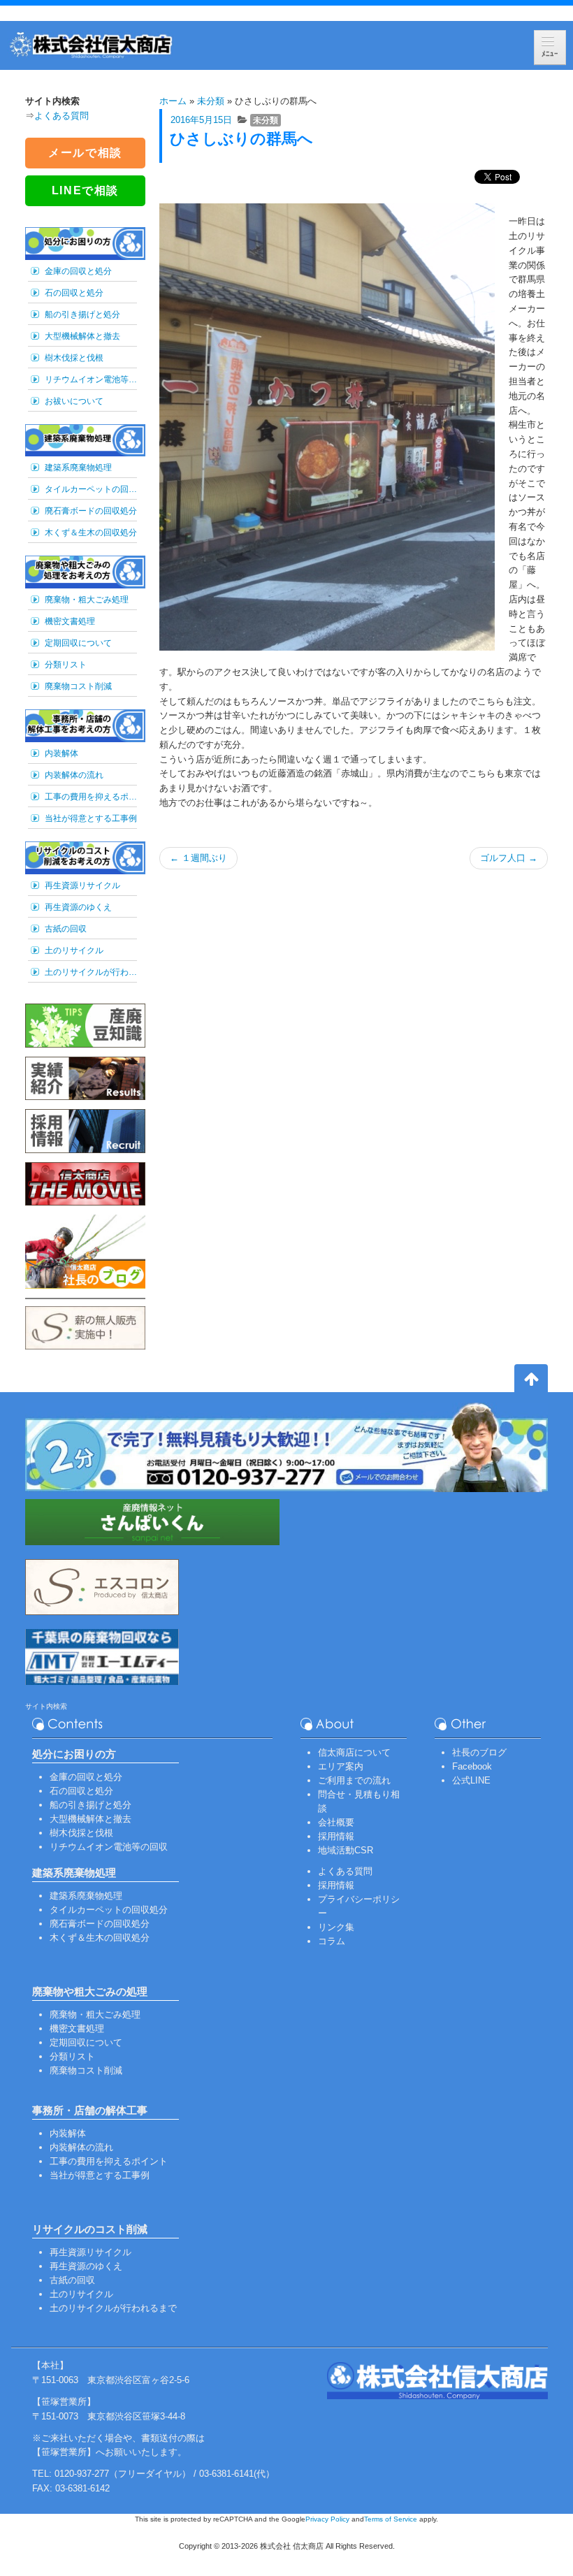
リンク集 (336, 1927)
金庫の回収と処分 (78, 271)
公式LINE (471, 1780)
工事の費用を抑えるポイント (91, 797)
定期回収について (78, 643)
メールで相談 (85, 153)
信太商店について (354, 1752)
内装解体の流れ (74, 775)
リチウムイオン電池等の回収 (91, 379)
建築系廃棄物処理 (78, 468)
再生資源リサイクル (82, 885)
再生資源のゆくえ (78, 907)
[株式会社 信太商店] (91, 45)
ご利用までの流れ (354, 1780)
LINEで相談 (85, 190)
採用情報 (336, 1836)
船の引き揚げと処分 (82, 314)
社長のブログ (479, 1752)
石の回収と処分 (74, 293)
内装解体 (61, 753)
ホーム (173, 101)
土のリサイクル (74, 950)
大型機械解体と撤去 (82, 336)
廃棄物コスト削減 (78, 686)
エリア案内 (341, 1766)
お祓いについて (74, 401)
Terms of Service (391, 2519)
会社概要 (336, 1822)
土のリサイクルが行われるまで (91, 972)
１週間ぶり (198, 858)
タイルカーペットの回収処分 (91, 489)
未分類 (211, 101)
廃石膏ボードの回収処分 (91, 511)
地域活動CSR (346, 1850)
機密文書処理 (70, 621)
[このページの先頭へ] (531, 1381)
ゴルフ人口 (509, 858)
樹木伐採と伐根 (74, 358)
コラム (332, 1941)
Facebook (472, 1766)
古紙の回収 (66, 929)
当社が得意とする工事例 (91, 818)
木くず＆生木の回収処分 (91, 533)
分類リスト (66, 665)
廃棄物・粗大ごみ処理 (87, 600)
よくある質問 (61, 116)
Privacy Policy (327, 2519)
